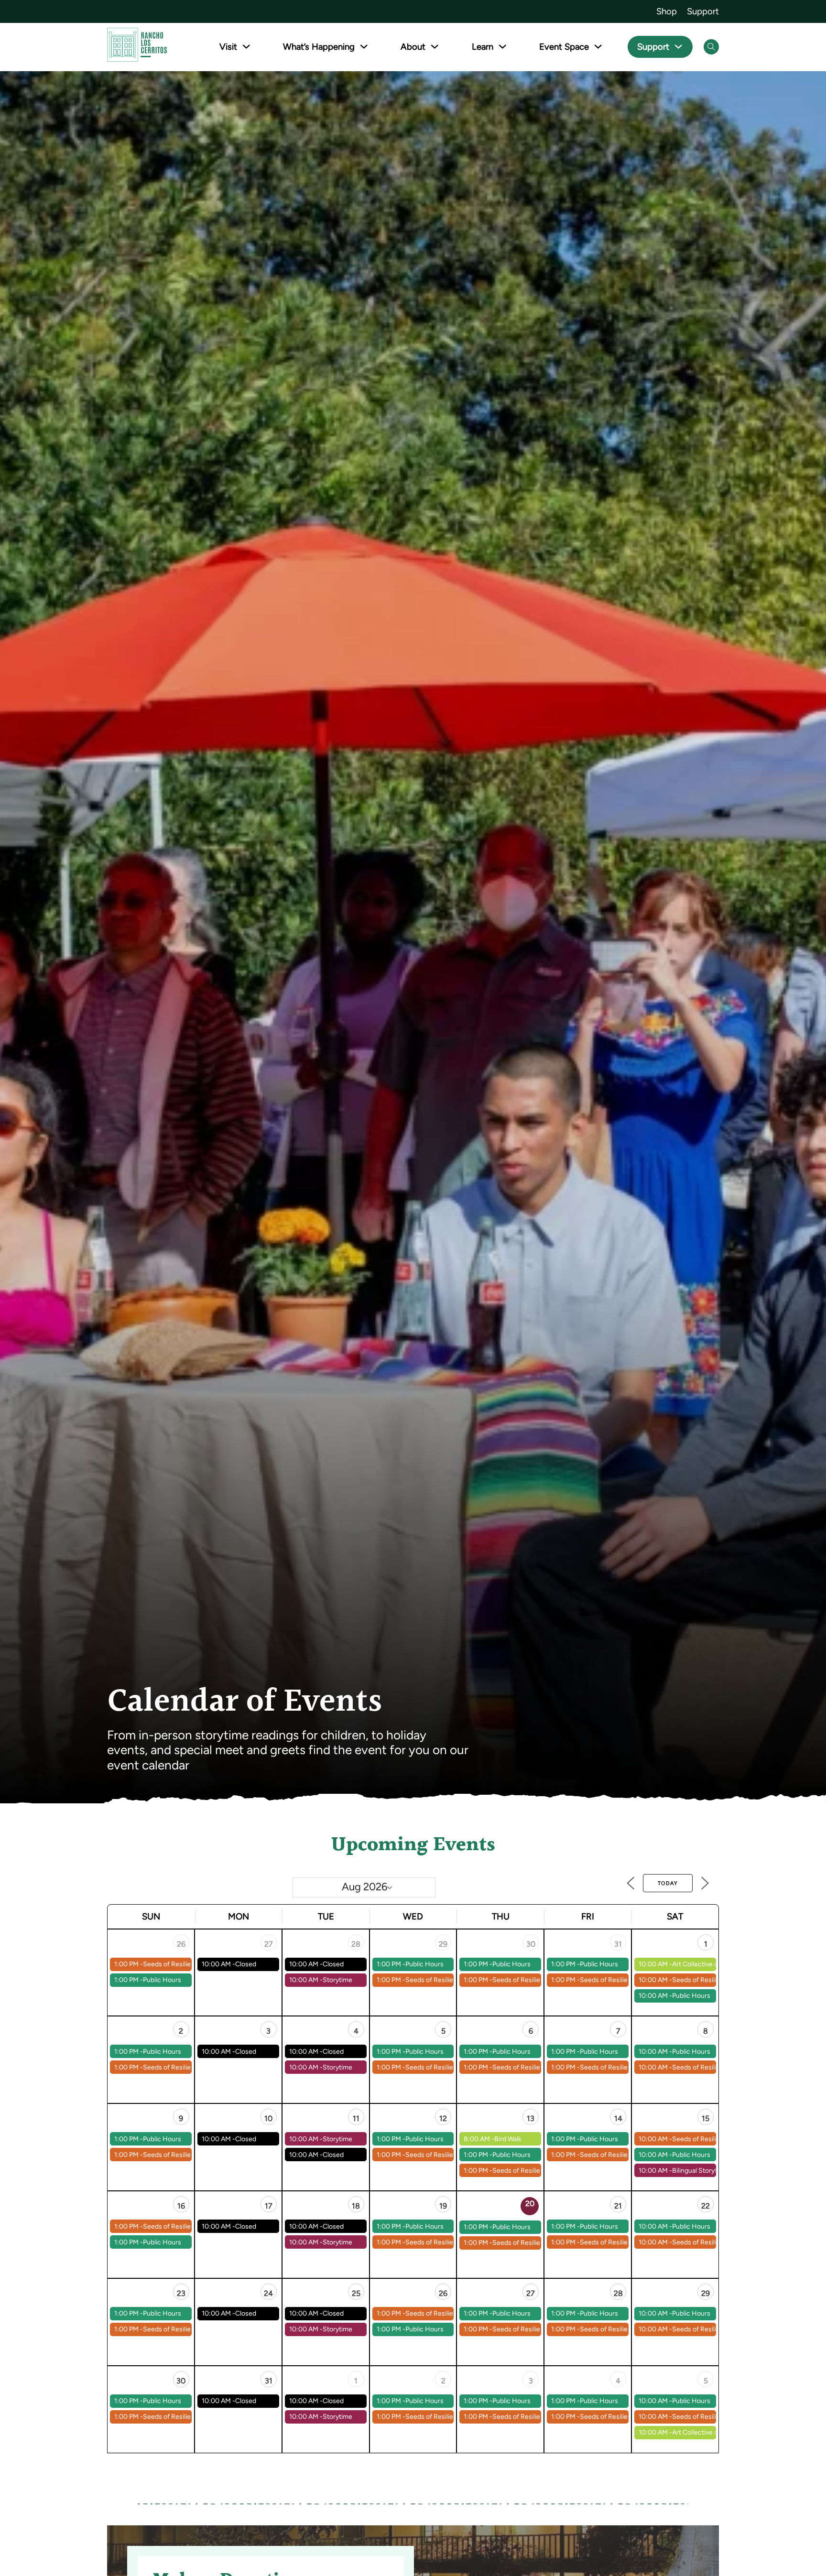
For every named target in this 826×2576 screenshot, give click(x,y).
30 (531, 1944)
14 (618, 2118)
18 (356, 2206)
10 (268, 2118)
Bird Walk (508, 2139)
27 (269, 1944)
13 (531, 2118)
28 (356, 1944)
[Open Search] (711, 47)
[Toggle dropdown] (246, 47)
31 (618, 1944)
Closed (246, 1964)
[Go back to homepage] (137, 47)
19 (443, 2206)
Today (668, 1883)
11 (356, 2118)
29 (443, 1944)
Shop (667, 11)
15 (706, 2118)
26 (181, 1944)
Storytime (337, 1980)
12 (443, 2118)
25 (356, 2293)
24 (268, 2293)
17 (269, 2206)
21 (618, 2206)
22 (706, 2206)
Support (703, 11)
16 (181, 2206)
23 (181, 2293)
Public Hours (162, 1980)
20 (530, 2204)
